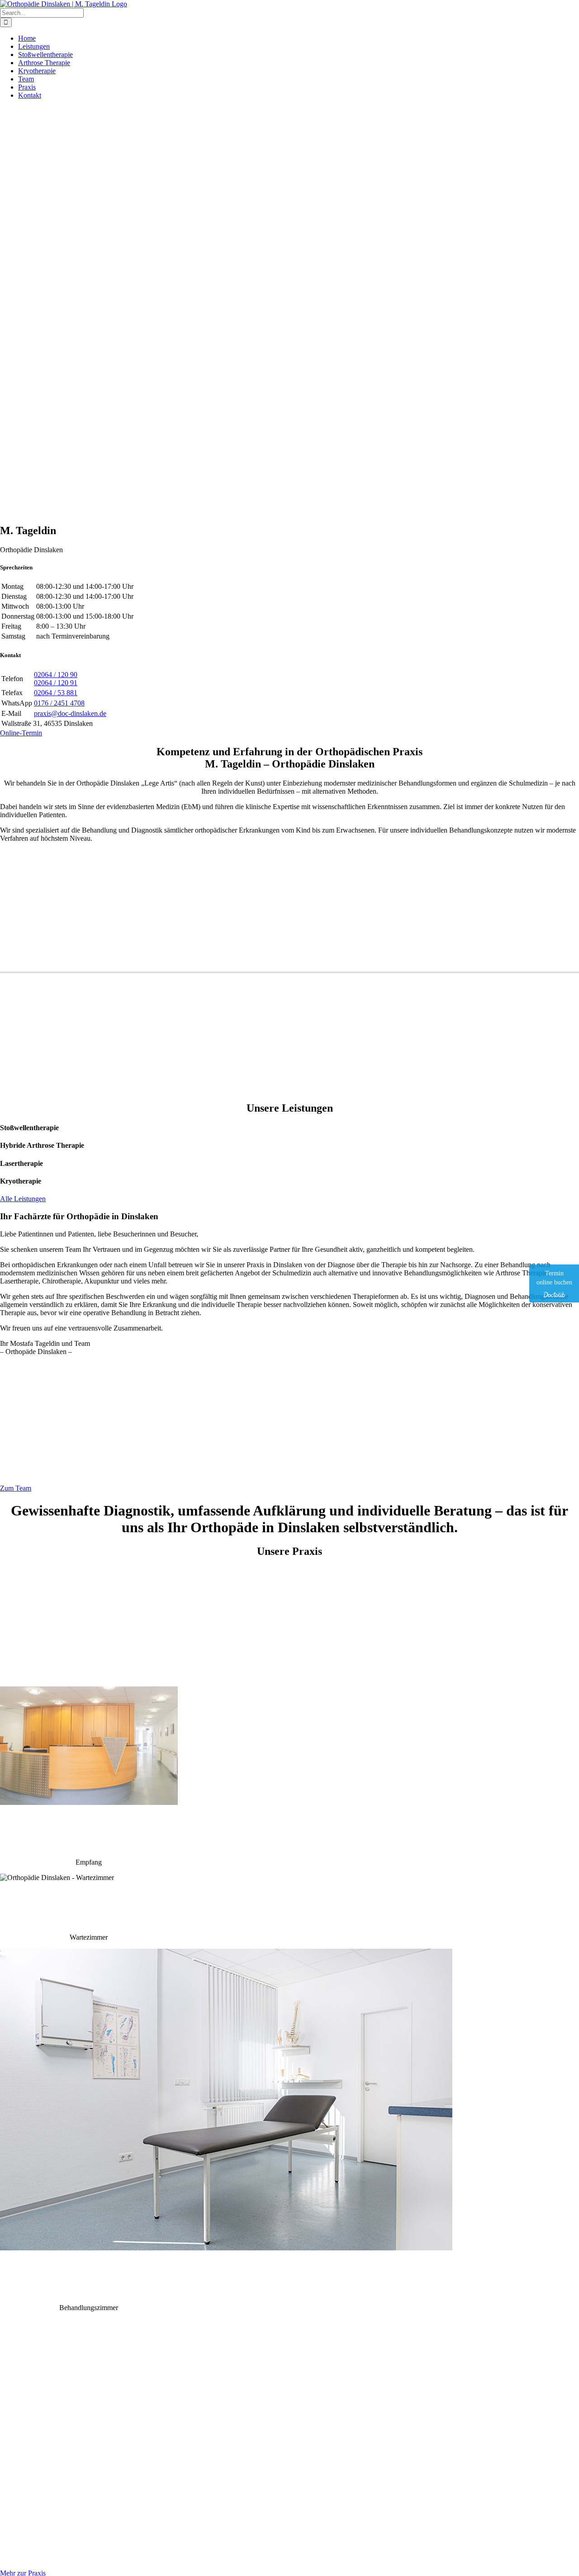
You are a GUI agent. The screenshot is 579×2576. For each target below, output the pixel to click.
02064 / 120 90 (56, 675)
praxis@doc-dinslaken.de (70, 713)
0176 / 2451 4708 (59, 703)
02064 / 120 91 (56, 683)
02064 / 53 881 (56, 693)
